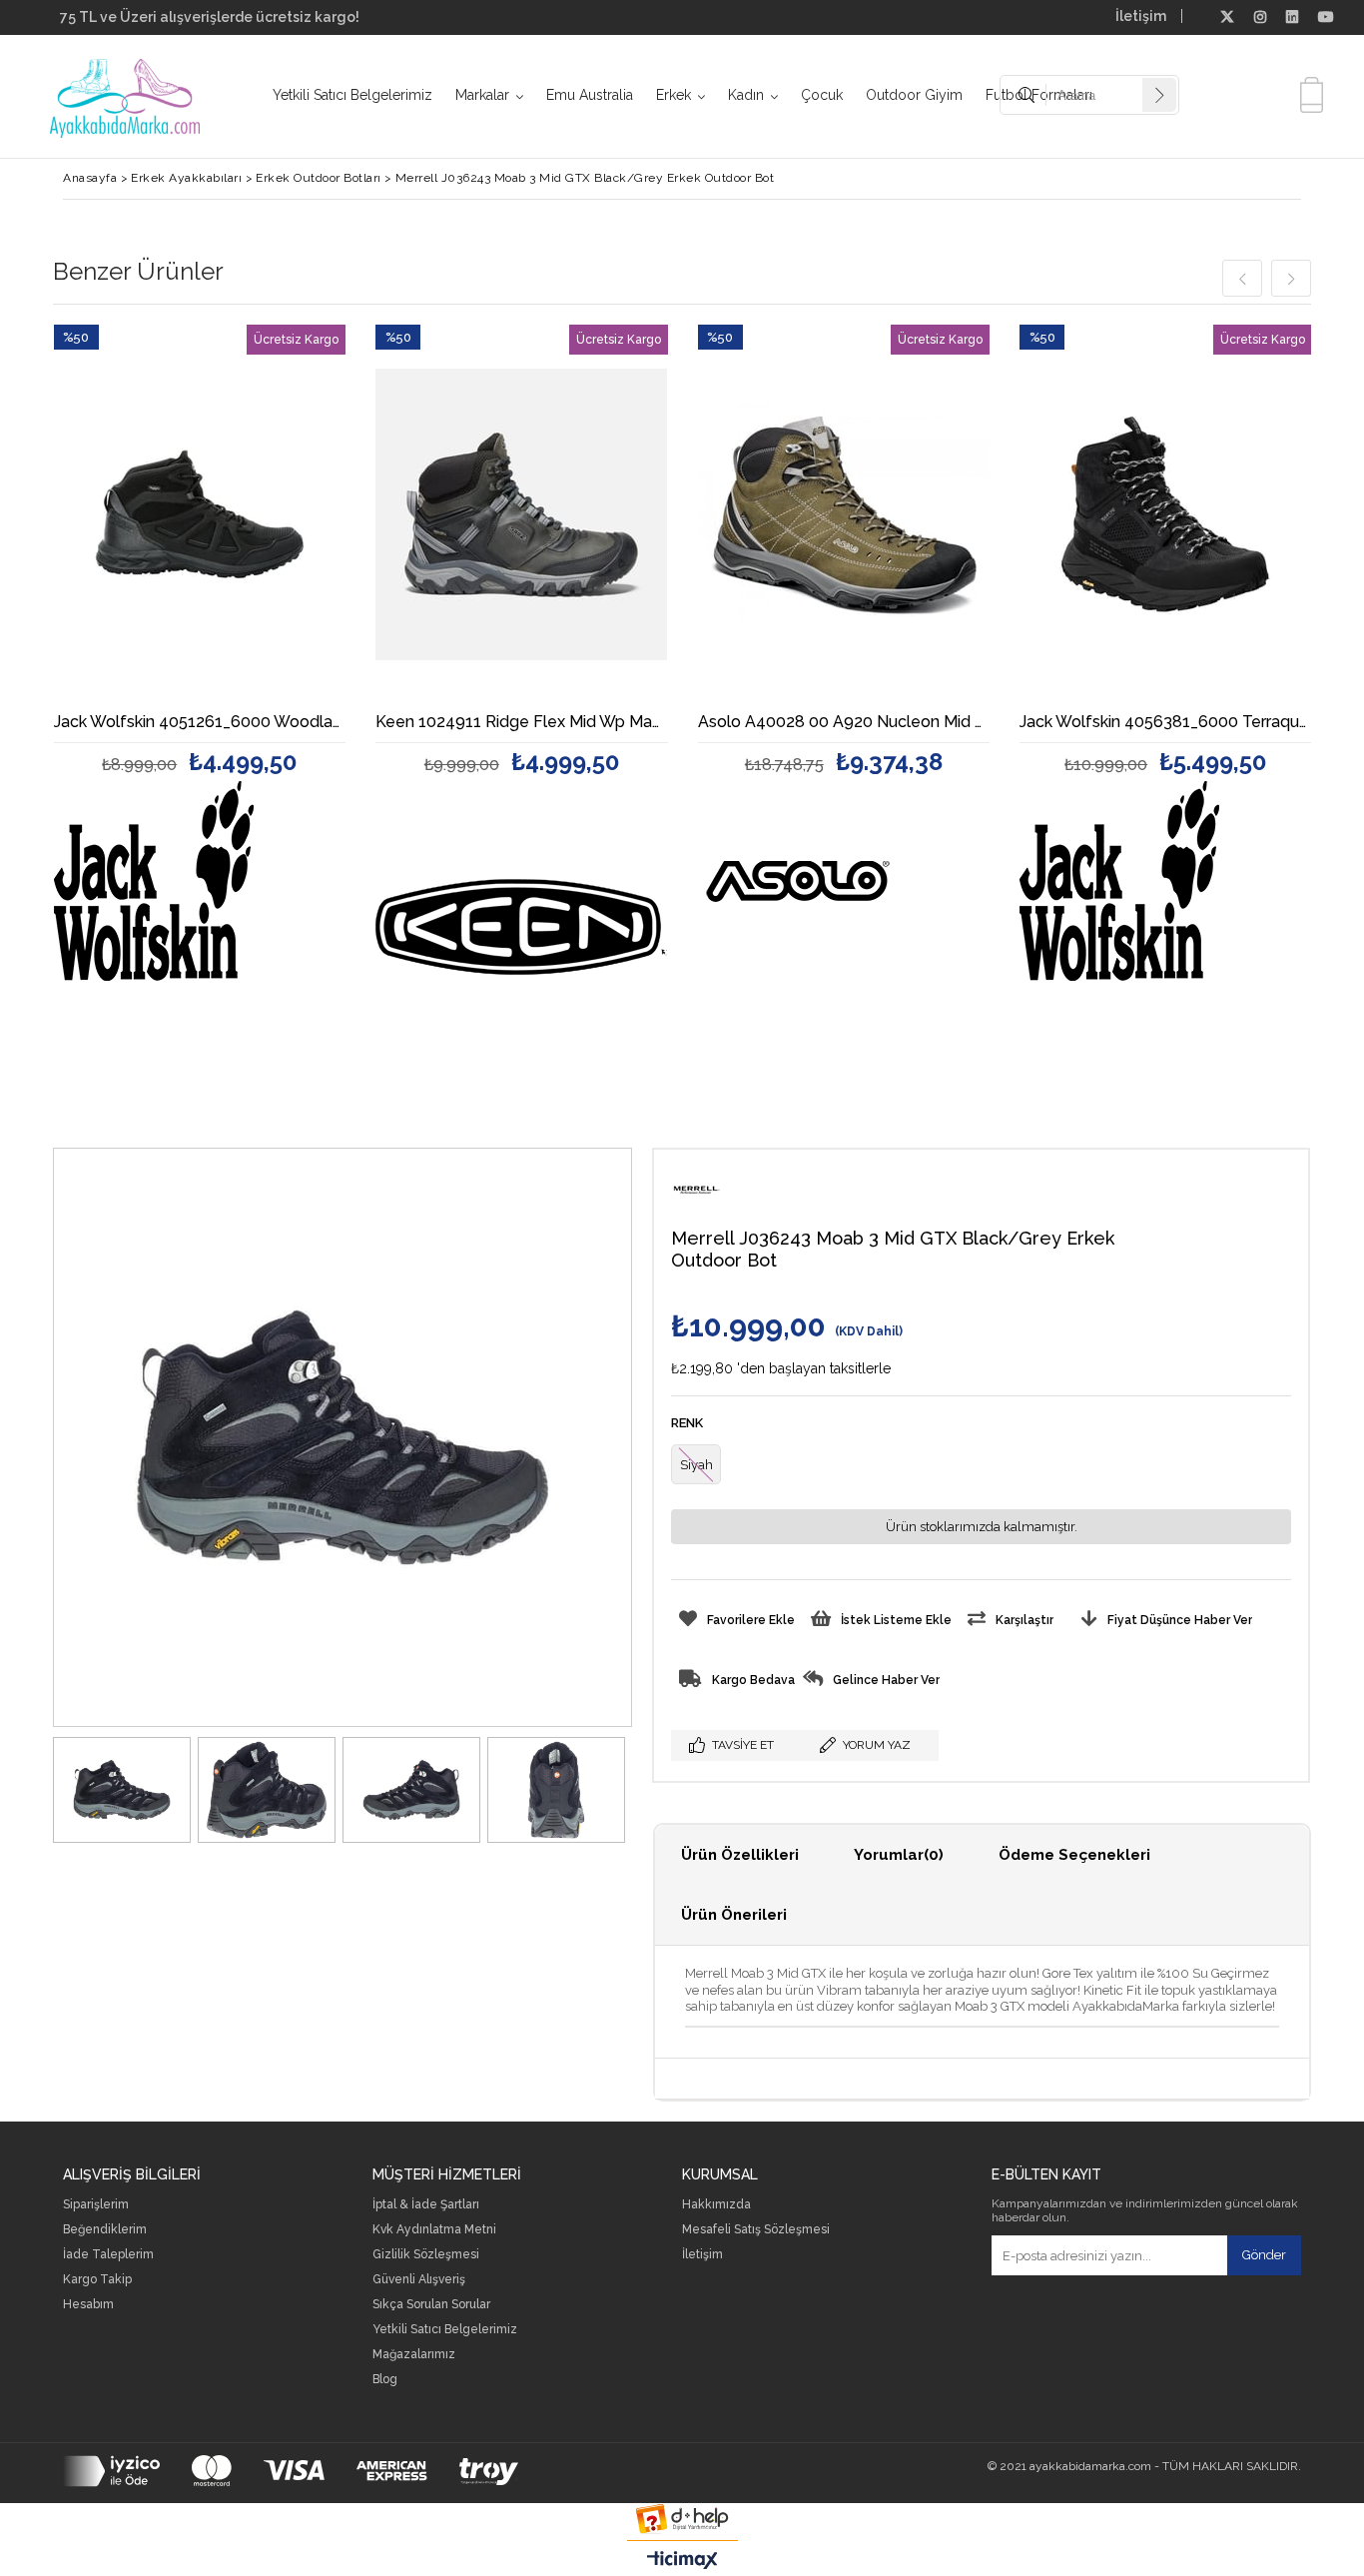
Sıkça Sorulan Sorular (431, 2305)
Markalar (482, 95)
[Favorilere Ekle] (199, 544)
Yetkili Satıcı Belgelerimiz (352, 95)
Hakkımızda (716, 2205)
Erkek (674, 95)
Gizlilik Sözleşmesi (426, 2255)
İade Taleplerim (108, 2255)
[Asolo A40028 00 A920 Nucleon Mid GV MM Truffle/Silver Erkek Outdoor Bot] (844, 514)
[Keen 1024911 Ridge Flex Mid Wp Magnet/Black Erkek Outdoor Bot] (522, 514)
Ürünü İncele (270, 544)
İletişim (1141, 16)
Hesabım (88, 2305)
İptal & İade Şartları (426, 2205)
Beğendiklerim (105, 2230)
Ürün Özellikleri (740, 1855)
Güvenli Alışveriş (419, 2280)
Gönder (1264, 2255)
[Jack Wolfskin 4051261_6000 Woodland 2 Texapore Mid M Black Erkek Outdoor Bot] (200, 514)
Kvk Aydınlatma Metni (434, 2230)
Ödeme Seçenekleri (1074, 1855)
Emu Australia (590, 95)
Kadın (746, 95)
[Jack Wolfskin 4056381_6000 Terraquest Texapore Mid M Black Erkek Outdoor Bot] (1166, 514)
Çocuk (822, 95)
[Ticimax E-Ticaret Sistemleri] (682, 2561)
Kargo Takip (97, 2280)
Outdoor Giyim (914, 95)
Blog (385, 2380)
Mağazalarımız (414, 2355)
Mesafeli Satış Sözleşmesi (756, 2230)
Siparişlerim (96, 2205)
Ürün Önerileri (734, 1915)
